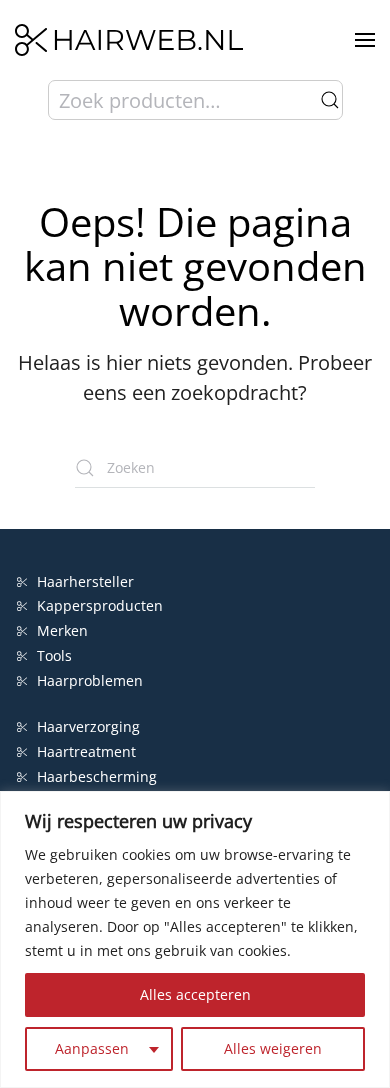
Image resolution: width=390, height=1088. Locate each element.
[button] (365, 40)
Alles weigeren (273, 1048)
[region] (195, 939)
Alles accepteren (195, 994)
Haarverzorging (88, 726)
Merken (62, 630)
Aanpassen (92, 1048)
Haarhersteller (85, 581)
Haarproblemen (90, 680)
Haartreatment (86, 751)
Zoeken (330, 100)
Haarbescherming (97, 776)
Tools (54, 655)
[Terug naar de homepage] (129, 40)
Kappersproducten (100, 605)
